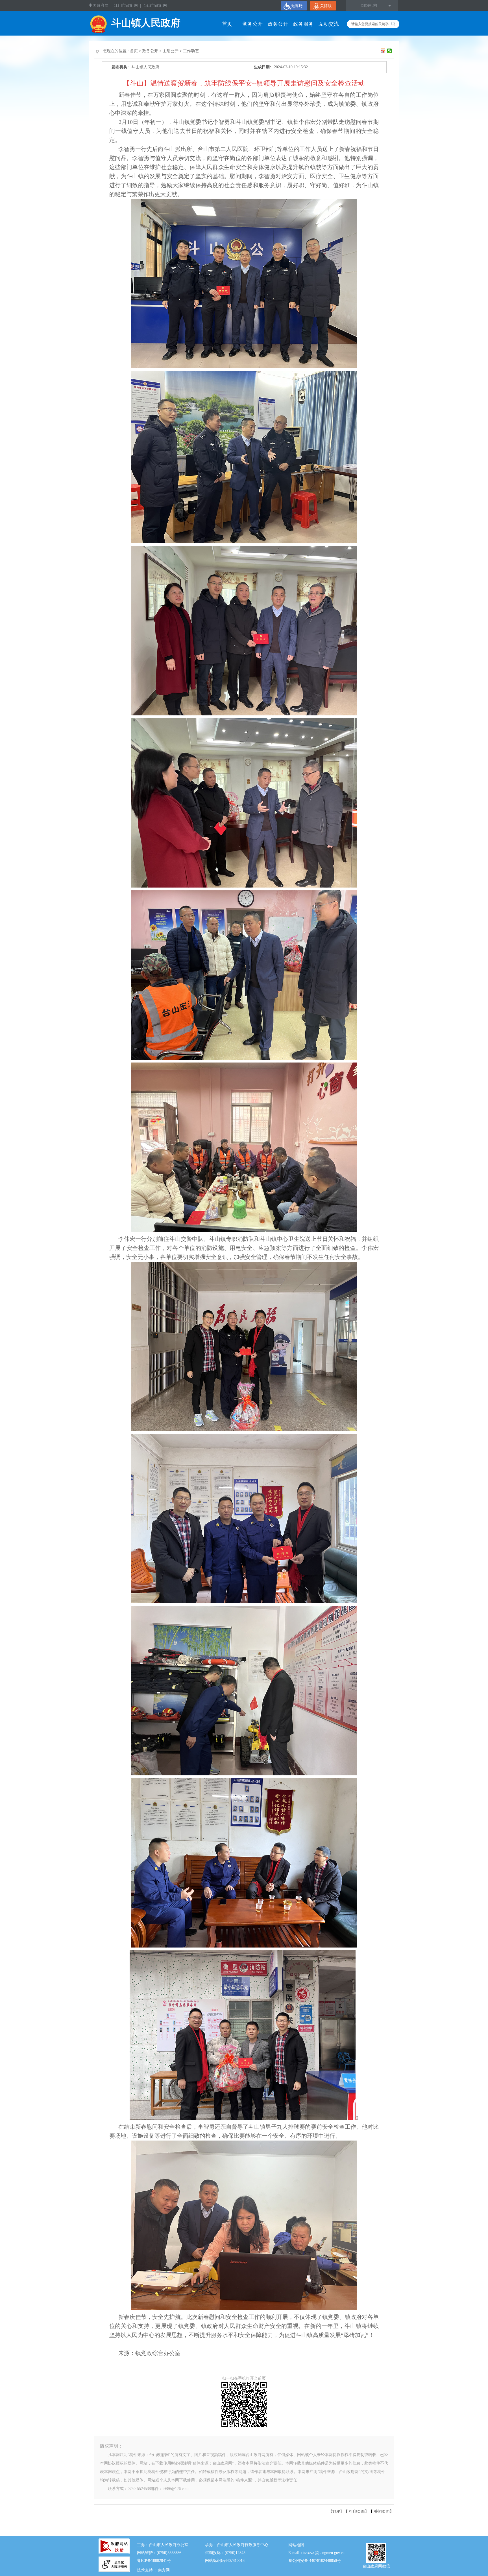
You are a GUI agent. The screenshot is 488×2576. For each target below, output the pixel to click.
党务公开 (252, 24)
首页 (227, 24)
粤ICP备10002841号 (154, 2561)
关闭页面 (382, 2512)
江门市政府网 (126, 6)
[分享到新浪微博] (383, 51)
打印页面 (357, 2512)
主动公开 (171, 51)
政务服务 (303, 24)
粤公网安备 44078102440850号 (315, 2561)
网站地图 (296, 2545)
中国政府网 (99, 6)
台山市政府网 (155, 6)
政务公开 (278, 24)
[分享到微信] (390, 51)
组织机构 (369, 6)
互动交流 (329, 24)
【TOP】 (336, 2512)
